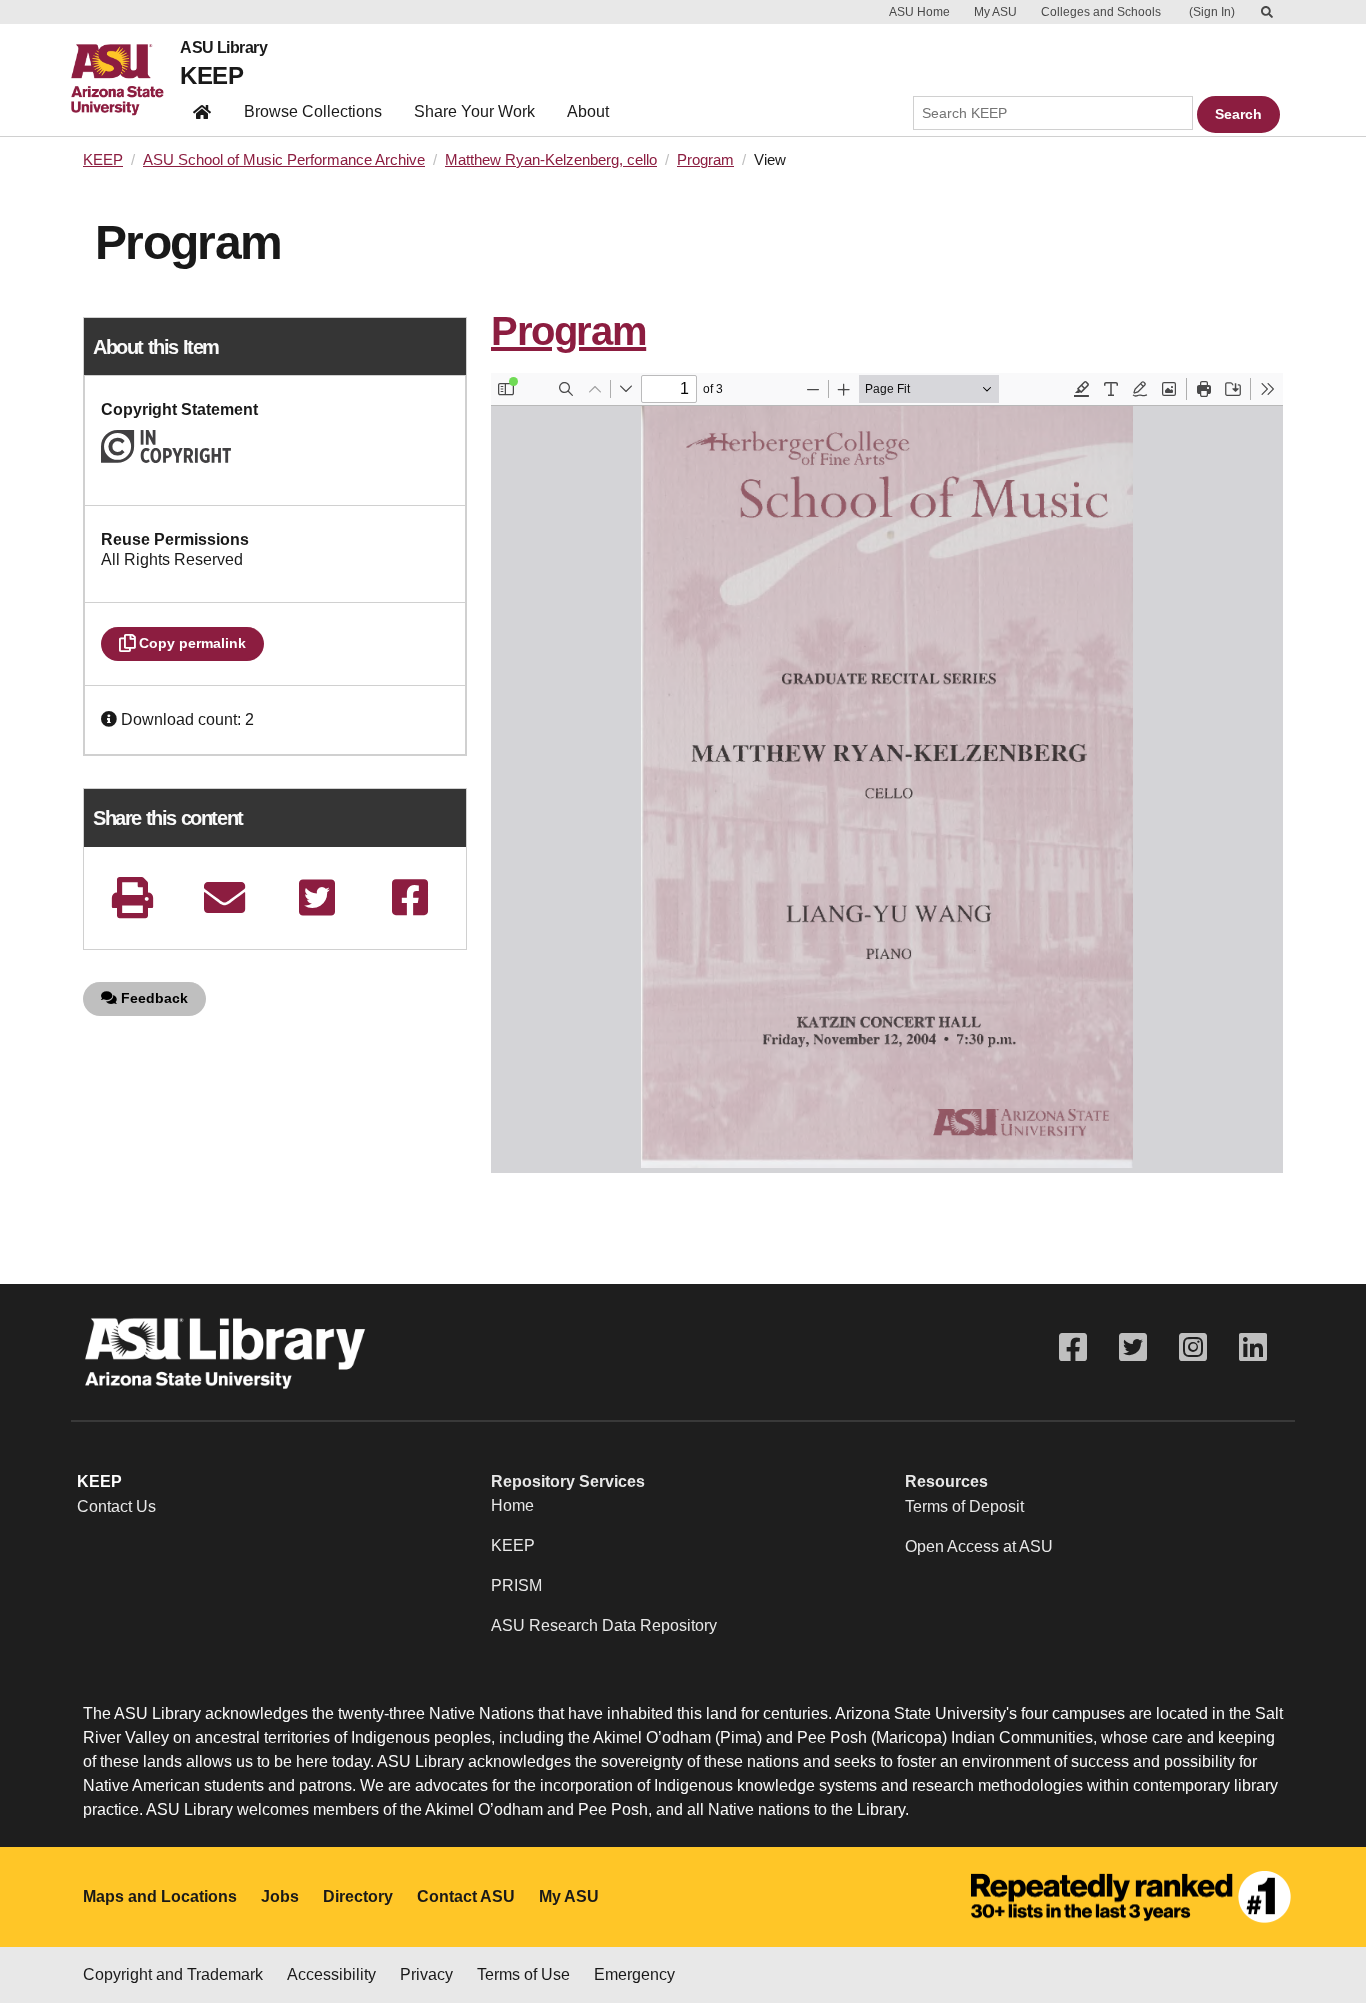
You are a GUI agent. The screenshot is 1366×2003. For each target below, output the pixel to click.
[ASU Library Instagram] (1193, 1347)
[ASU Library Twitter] (1133, 1347)
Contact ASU (466, 1896)
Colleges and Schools (1101, 12)
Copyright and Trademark (173, 1974)
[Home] (125, 80)
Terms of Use (523, 1974)
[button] (111, 719)
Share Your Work (474, 111)
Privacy (426, 1974)
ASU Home (919, 12)
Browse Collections (313, 111)
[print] (132, 897)
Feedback (152, 998)
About (588, 111)
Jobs (280, 1896)
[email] (225, 897)
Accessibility (331, 1974)
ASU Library (223, 48)
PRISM (516, 1585)
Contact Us (116, 1506)
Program (705, 160)
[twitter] (317, 897)
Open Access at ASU (979, 1546)
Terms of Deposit (964, 1506)
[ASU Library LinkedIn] (1253, 1347)
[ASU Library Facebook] (1073, 1347)
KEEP (211, 75)
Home (512, 1505)
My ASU (995, 12)
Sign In (1212, 12)
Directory (358, 1896)
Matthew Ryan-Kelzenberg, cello (551, 160)
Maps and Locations (160, 1896)
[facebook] (410, 897)
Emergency (634, 1974)
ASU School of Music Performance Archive (284, 160)
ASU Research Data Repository (604, 1625)
